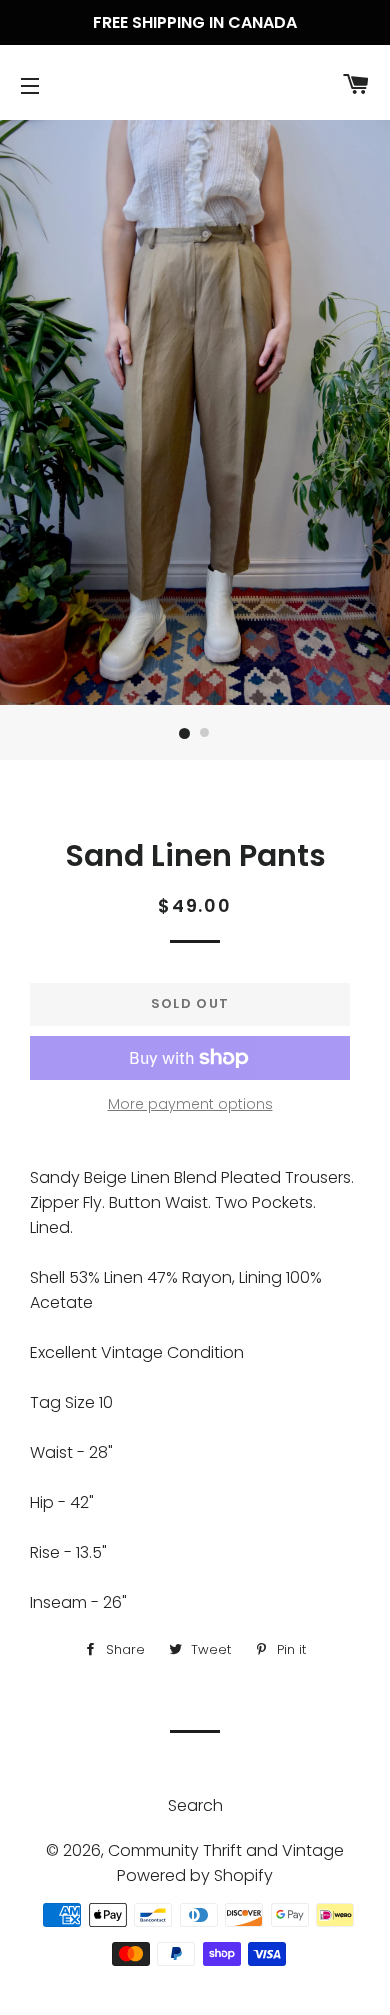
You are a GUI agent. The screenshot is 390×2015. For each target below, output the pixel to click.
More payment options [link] (190, 1104)
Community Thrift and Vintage (226, 1850)
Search (195, 1805)
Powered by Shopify (195, 1875)
